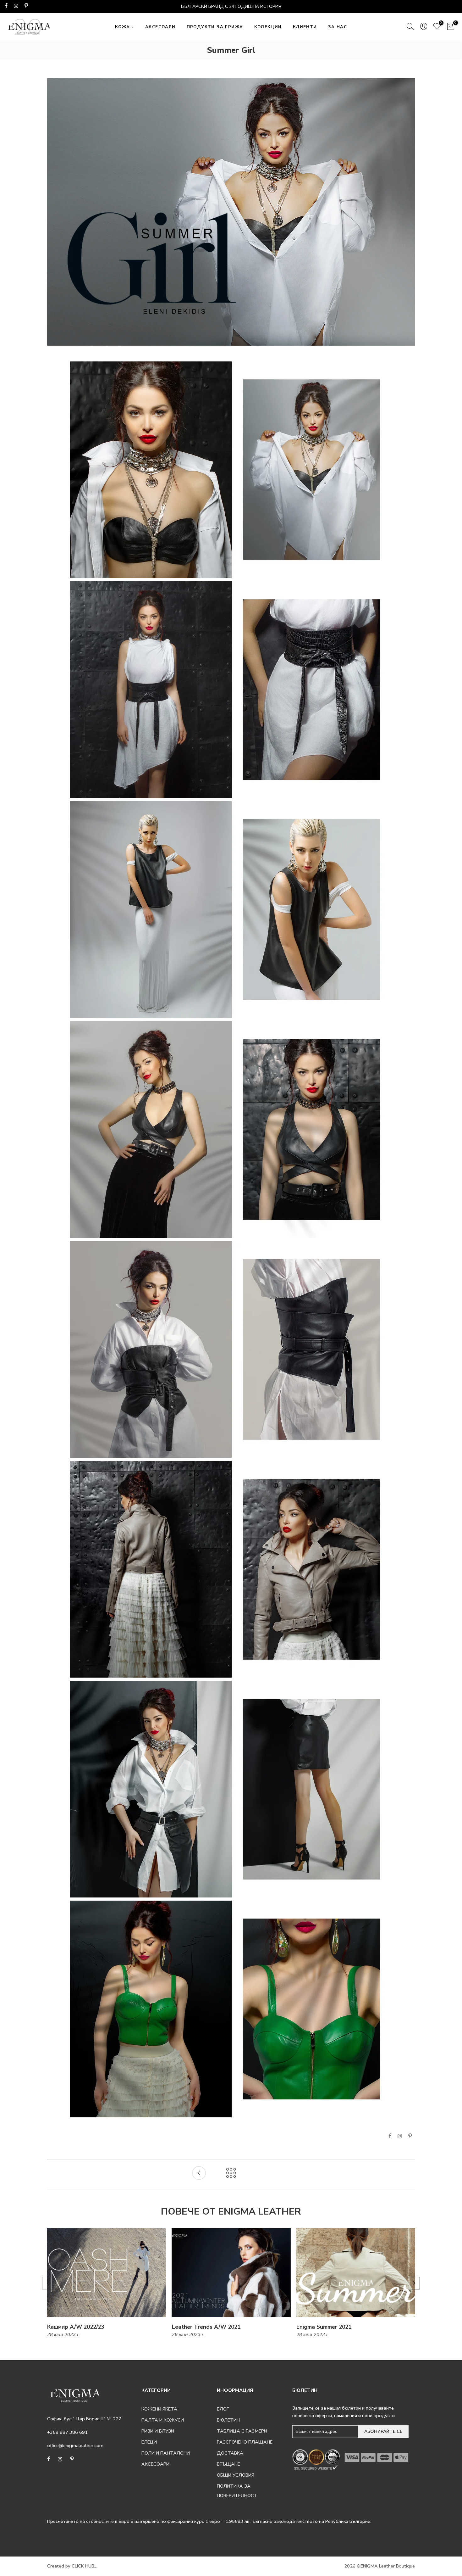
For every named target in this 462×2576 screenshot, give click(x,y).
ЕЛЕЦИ (149, 2442)
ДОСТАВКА (230, 2453)
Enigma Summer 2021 (324, 2327)
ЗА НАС (338, 27)
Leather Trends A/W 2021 (206, 2327)
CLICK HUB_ (84, 2566)
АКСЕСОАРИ (160, 27)
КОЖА (123, 27)
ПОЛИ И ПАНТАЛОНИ (166, 2453)
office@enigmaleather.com (75, 2445)
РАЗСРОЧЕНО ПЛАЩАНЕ (245, 2442)
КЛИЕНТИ (305, 27)
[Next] (414, 2283)
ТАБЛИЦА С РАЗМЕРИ (242, 2431)
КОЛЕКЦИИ (268, 27)
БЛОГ (223, 2409)
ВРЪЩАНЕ (228, 2464)
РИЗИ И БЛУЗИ (158, 2431)
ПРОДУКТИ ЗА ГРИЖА (215, 27)
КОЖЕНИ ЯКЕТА (159, 2409)
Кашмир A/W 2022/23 (76, 2327)
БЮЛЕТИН (228, 2420)
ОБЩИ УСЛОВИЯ (236, 2475)
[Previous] (48, 2283)
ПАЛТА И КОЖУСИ (163, 2420)
